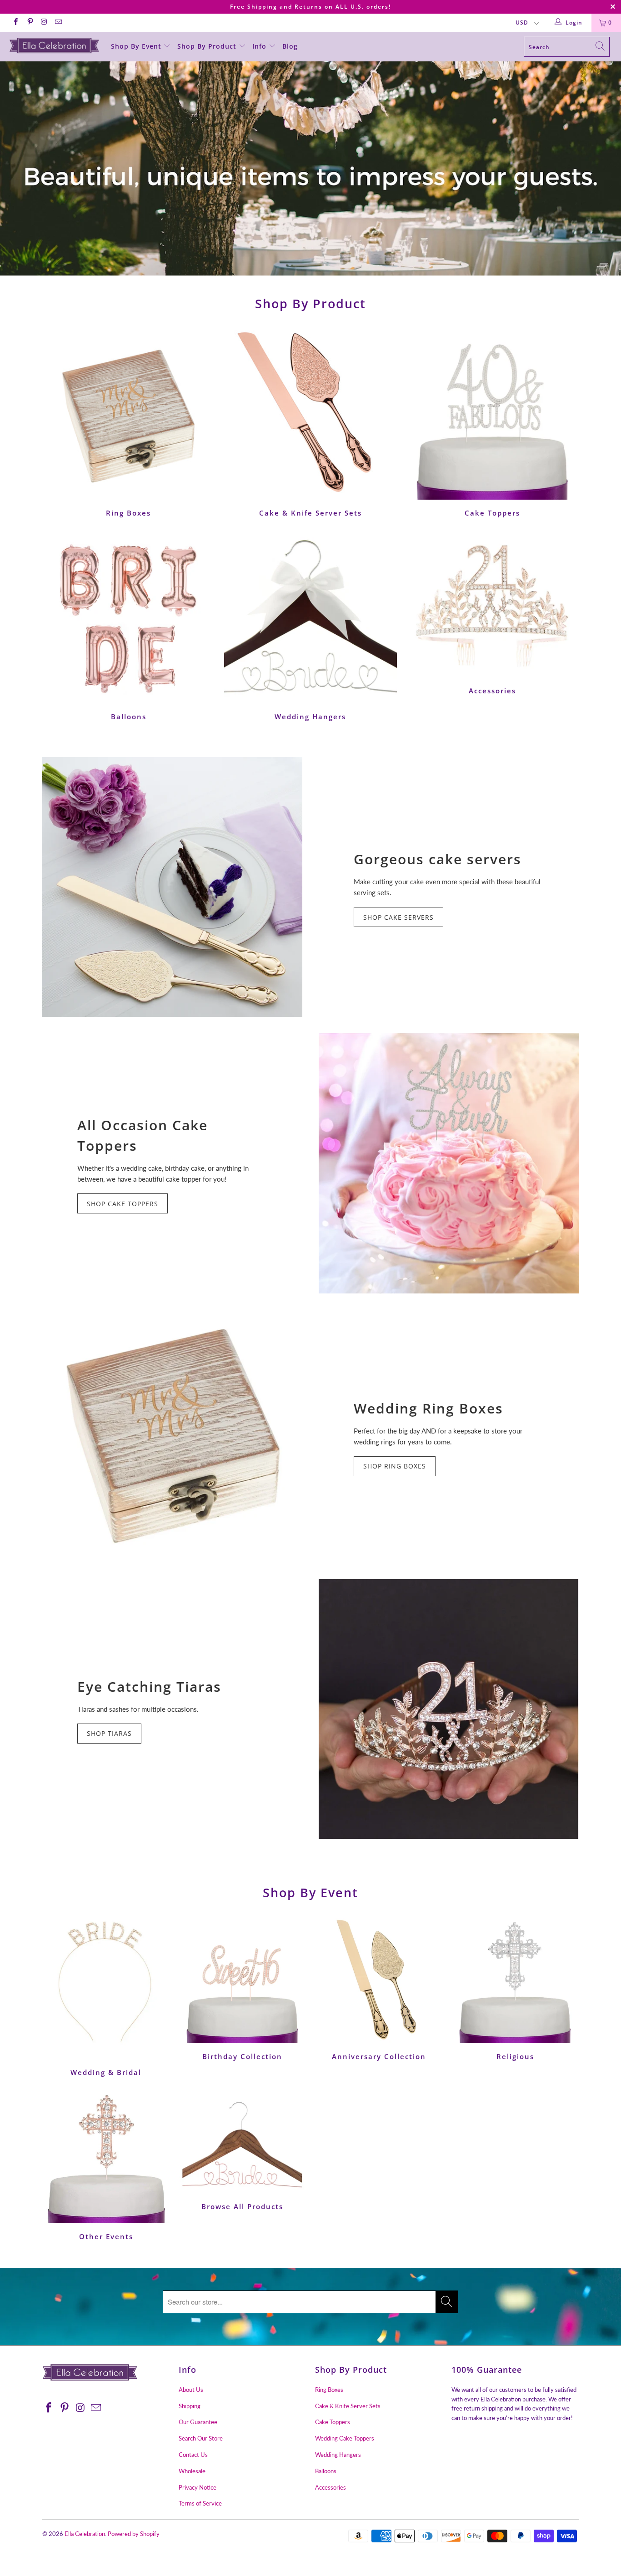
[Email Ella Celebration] (58, 23)
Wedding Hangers (310, 627)
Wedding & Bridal (106, 1997)
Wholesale (192, 2471)
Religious (515, 1989)
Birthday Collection (242, 1989)
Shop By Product (208, 46)
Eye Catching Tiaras (149, 1686)
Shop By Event (137, 46)
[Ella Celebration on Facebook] (15, 23)
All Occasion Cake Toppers (143, 1135)
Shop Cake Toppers (123, 1204)
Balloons (129, 627)
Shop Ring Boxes (395, 1466)
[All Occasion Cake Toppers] (449, 1163)
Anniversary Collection (379, 1989)
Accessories (492, 614)
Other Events (106, 2166)
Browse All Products (242, 2151)
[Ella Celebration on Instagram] (44, 23)
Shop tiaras (109, 1733)
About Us (191, 2390)
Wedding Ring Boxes (428, 1408)
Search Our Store (201, 2438)
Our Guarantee (198, 2422)
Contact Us (193, 2455)
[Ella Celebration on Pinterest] (29, 23)
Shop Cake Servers (398, 917)
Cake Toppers (492, 423)
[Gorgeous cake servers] (172, 887)
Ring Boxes (129, 423)
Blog (290, 46)
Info (260, 46)
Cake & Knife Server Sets (310, 423)
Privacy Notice (198, 2487)
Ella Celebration (85, 2534)
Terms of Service (200, 2503)
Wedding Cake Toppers (345, 2438)
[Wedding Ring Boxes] (172, 1436)
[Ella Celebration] (54, 45)
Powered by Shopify (134, 2534)
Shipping (190, 2406)
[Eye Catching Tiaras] (449, 1709)
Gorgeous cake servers (438, 859)
